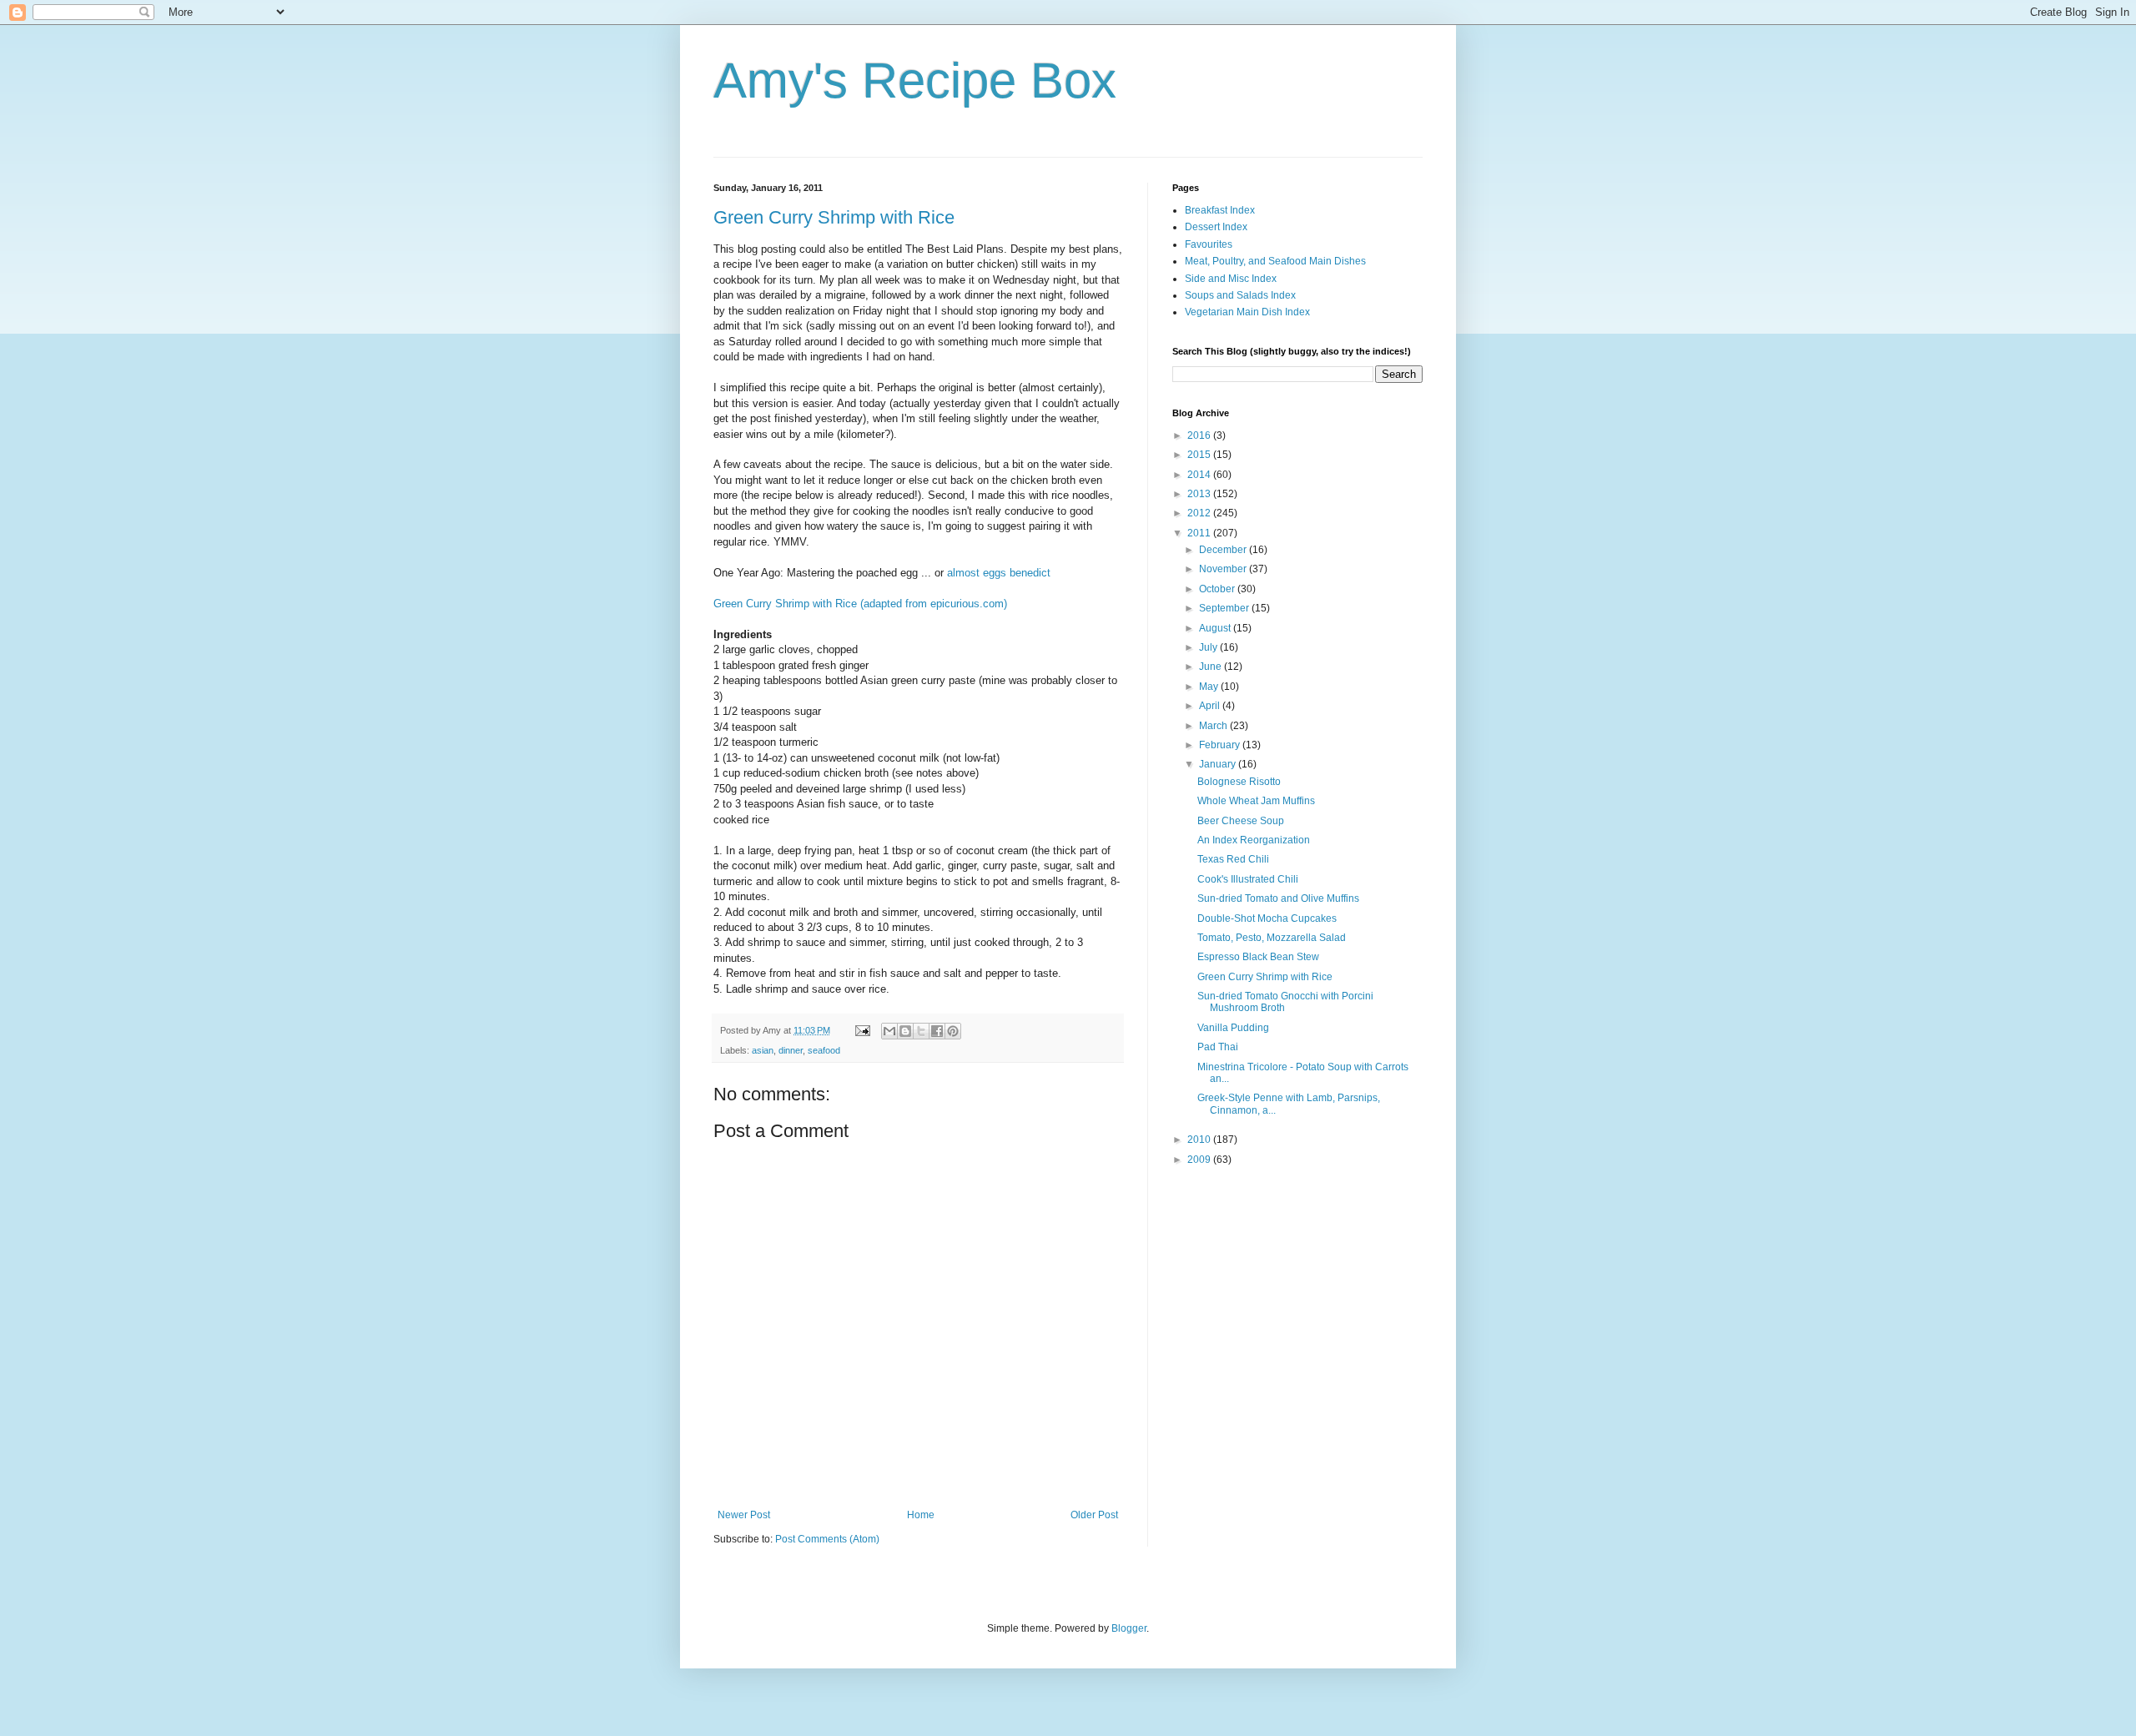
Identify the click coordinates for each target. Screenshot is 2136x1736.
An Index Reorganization (1254, 840)
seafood (824, 1050)
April (1211, 706)
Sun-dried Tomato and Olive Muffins (1278, 898)
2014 (1200, 475)
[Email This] (889, 1031)
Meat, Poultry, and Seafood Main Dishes (1275, 261)
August (1216, 628)
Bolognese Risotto (1239, 782)
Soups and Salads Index (1240, 295)
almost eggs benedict (999, 573)
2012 (1200, 513)
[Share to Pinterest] (953, 1031)
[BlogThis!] (905, 1031)
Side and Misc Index (1231, 279)
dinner (791, 1050)
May (1210, 687)
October (1218, 589)
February (1221, 745)
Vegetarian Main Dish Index (1247, 312)
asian (763, 1050)
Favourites (1209, 244)
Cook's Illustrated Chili (1248, 879)
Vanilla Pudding (1233, 1028)
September (1225, 608)
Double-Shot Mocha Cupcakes (1267, 918)
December (1224, 550)
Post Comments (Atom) (827, 1539)
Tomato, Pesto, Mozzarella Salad (1272, 938)
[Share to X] (921, 1031)
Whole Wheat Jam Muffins (1256, 801)
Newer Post (744, 1515)
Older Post (1094, 1515)
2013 (1200, 494)
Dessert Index (1216, 227)
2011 (1200, 533)
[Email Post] (862, 1030)
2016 (1200, 435)
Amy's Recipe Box (915, 81)
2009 (1200, 1160)
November (1224, 569)
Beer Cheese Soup (1241, 821)
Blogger (1129, 1628)
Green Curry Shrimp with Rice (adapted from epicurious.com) (860, 604)
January (1219, 764)
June (1212, 667)
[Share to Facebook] (937, 1031)
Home (921, 1515)
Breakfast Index (1220, 210)
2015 (1200, 455)
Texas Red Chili (1233, 859)
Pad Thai (1218, 1047)
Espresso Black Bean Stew (1258, 957)
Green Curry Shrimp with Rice (834, 217)
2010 (1200, 1140)
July (1209, 647)
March (1214, 726)
